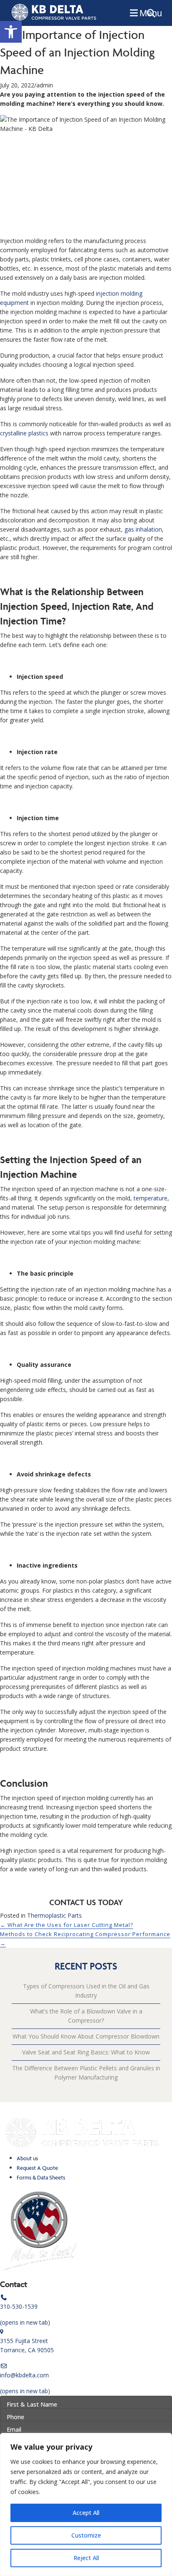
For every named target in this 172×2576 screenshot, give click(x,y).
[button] (11, 32)
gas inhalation (143, 529)
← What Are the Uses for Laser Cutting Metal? (67, 1925)
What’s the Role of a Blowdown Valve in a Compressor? (86, 2016)
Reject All (86, 2558)
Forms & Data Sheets (41, 2178)
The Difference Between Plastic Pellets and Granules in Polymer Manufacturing (86, 2073)
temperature (150, 1198)
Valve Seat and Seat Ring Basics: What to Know (86, 2052)
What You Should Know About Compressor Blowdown (86, 2036)
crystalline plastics (24, 433)
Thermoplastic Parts (54, 1915)
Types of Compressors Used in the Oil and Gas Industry (86, 1991)
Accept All (86, 2513)
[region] (86, 2504)
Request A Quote (37, 2168)
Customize (86, 2535)
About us (27, 2158)
